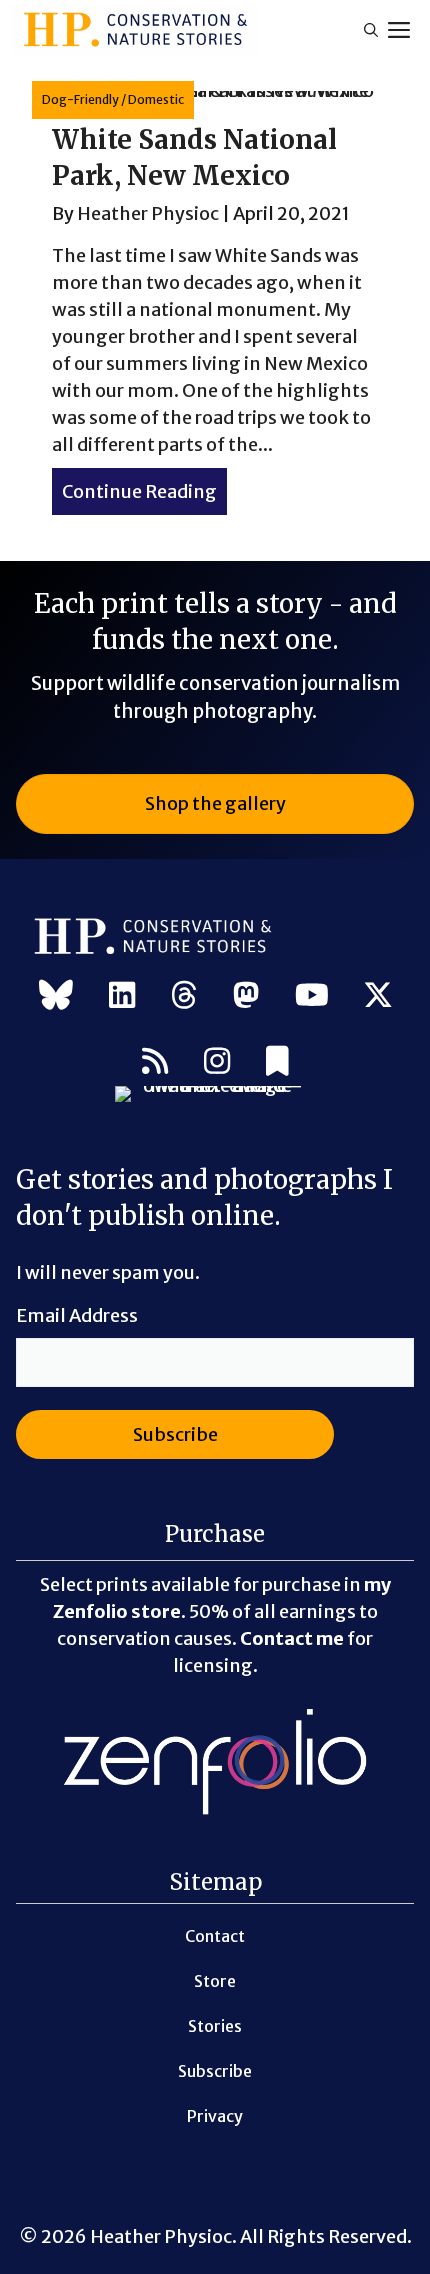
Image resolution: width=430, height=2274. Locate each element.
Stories (215, 2026)
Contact (215, 1936)
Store (215, 1981)
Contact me (292, 1638)
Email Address (77, 1315)
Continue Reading (144, 491)
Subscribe (215, 2071)
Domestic (156, 99)
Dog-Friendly (80, 99)
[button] (371, 30)
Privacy (215, 2116)
